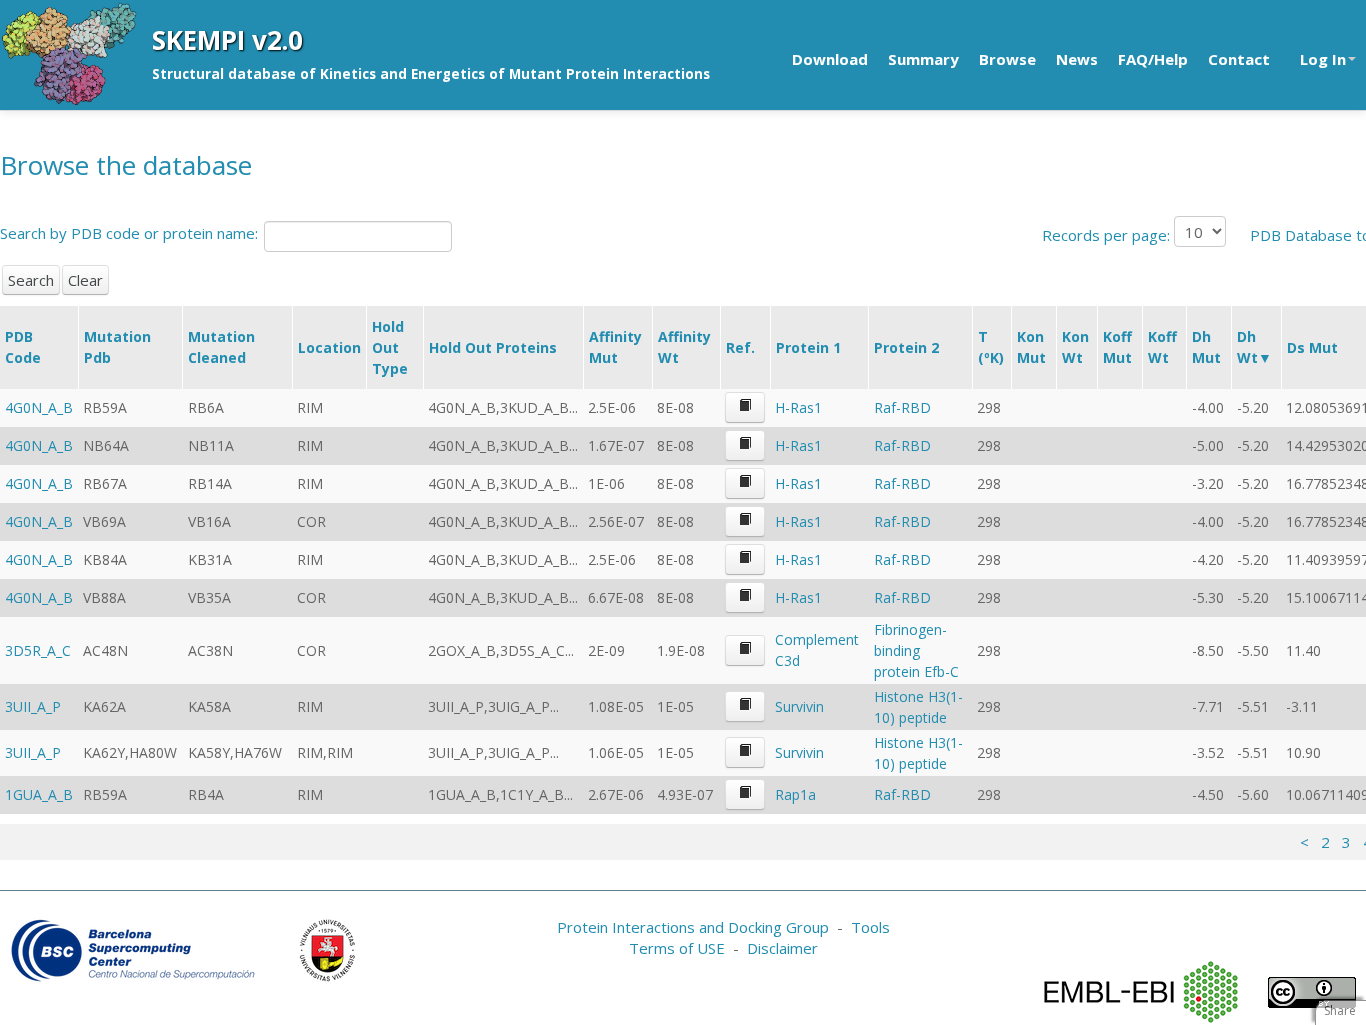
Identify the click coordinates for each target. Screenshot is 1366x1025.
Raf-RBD (902, 407)
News (1077, 59)
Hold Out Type (390, 347)
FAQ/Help (1153, 59)
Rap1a (795, 794)
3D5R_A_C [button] (38, 650)
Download (830, 59)
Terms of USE (677, 948)
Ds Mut (1312, 347)
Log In (1323, 59)
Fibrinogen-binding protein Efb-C (916, 650)
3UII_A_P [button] (33, 706)
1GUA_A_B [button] (39, 794)
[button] (745, 407)
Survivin (799, 706)
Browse (1007, 59)
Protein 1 (808, 347)
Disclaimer (782, 948)
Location (329, 347)
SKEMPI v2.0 (227, 40)
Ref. (740, 347)
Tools (870, 927)
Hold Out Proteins (493, 347)
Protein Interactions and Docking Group (693, 927)
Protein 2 (906, 347)
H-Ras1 (798, 407)
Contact (1239, 59)
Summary (923, 59)
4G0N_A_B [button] (39, 407)
